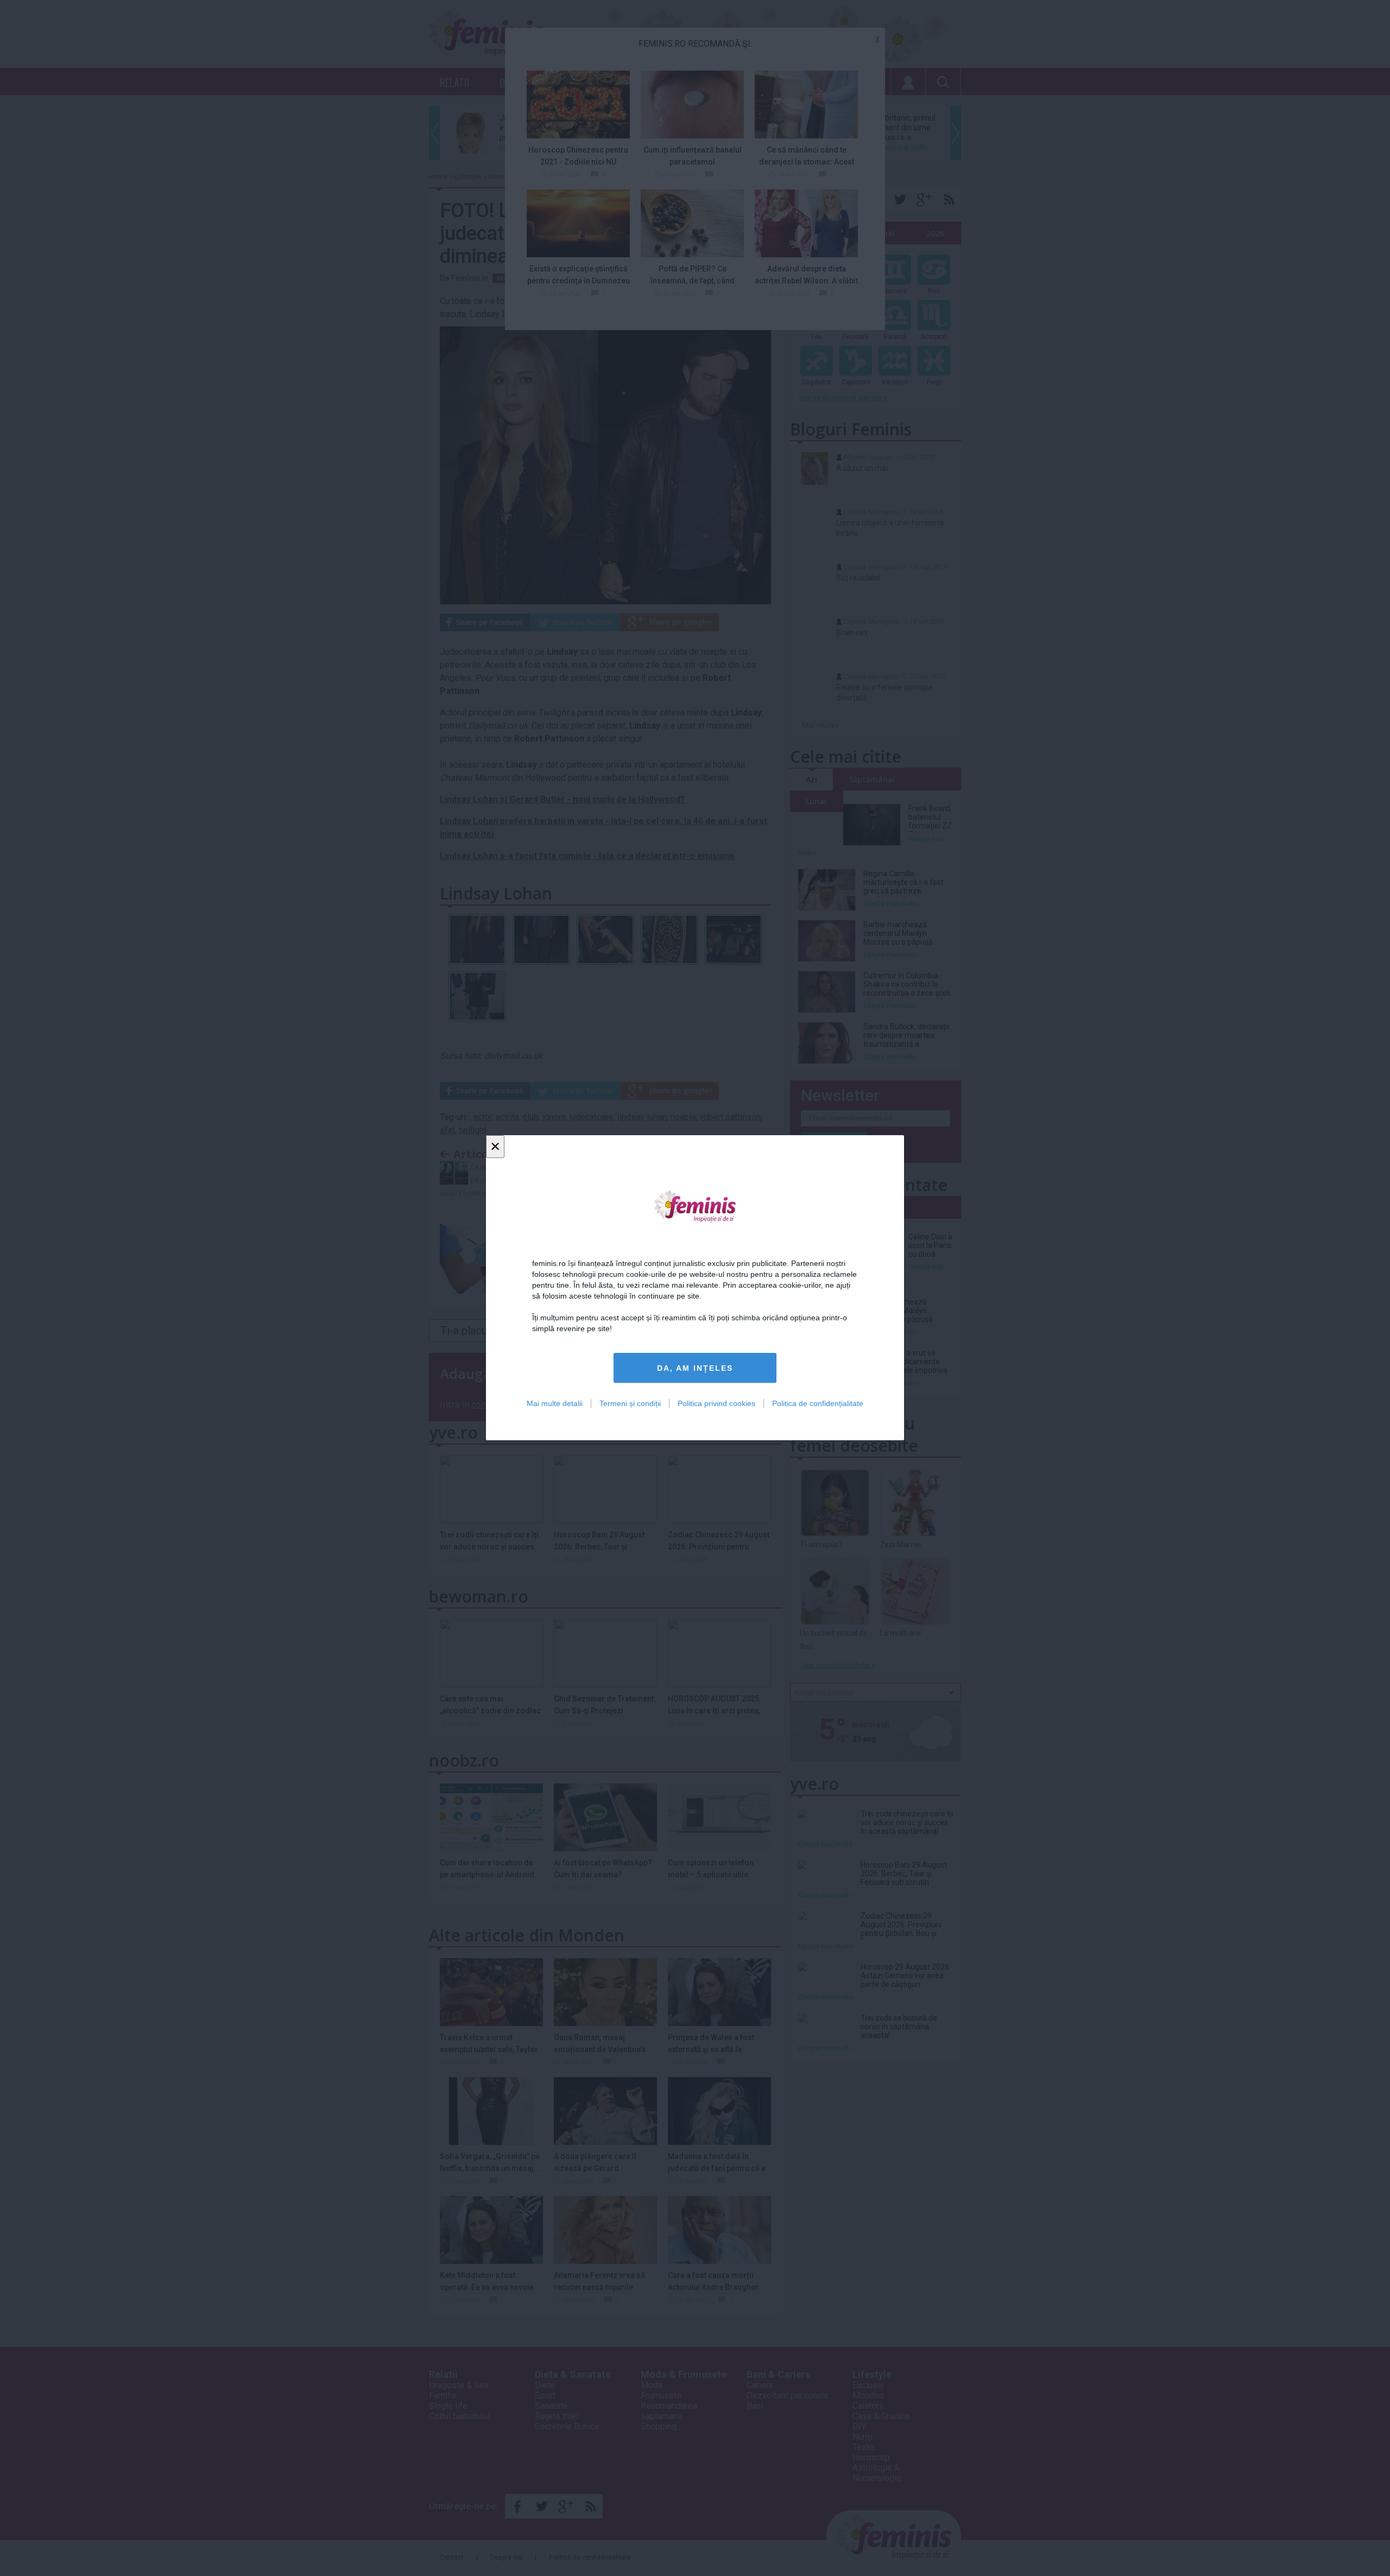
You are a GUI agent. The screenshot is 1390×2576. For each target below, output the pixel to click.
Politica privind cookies (716, 1404)
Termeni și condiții (630, 1404)
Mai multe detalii (555, 1404)
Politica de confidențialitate (818, 1404)
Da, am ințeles (695, 1368)
